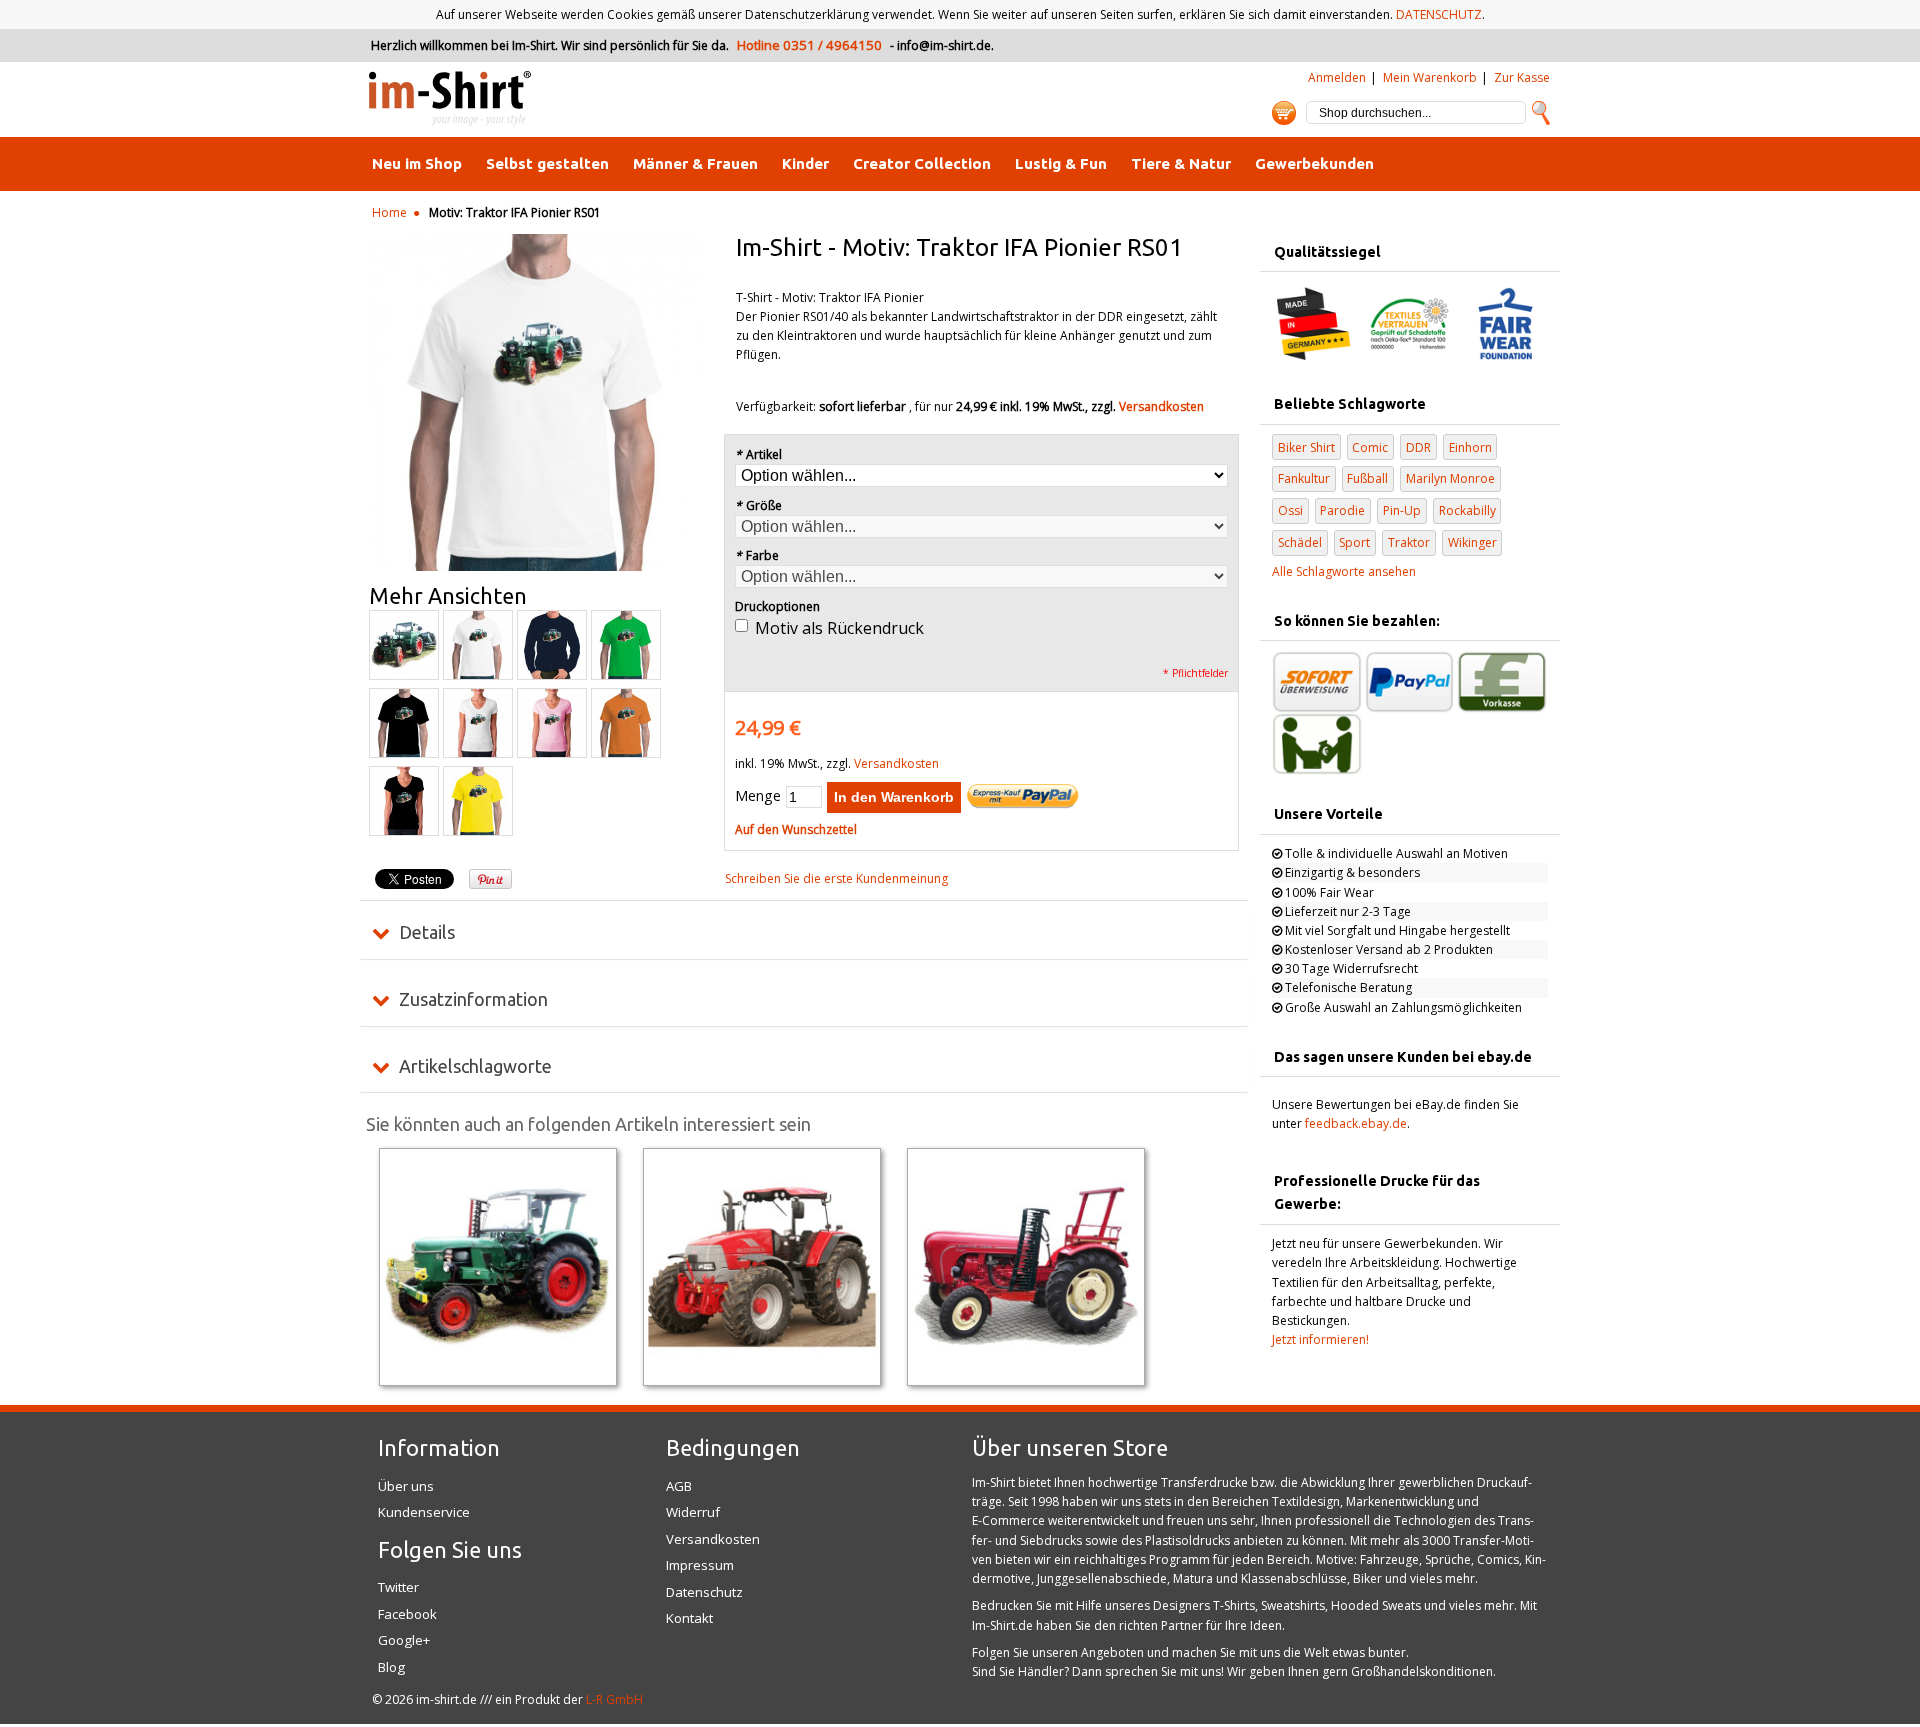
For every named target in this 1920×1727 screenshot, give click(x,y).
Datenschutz (704, 1592)
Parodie (1342, 510)
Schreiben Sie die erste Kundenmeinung (836, 878)
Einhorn (1470, 447)
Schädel (1300, 542)
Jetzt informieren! (1320, 1339)
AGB (679, 1486)
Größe (758, 505)
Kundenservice (424, 1512)
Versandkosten (1161, 406)
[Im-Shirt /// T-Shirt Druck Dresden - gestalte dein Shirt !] (450, 99)
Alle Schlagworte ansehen (1344, 571)
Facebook (407, 1614)
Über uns (406, 1486)
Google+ (404, 1640)
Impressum (700, 1565)
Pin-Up (1402, 510)
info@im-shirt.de (944, 45)
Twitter (398, 1587)
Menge (758, 795)
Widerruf (693, 1512)
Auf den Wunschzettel (796, 829)
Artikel (758, 454)
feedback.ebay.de (1356, 1123)
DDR (1418, 447)
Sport (1354, 542)
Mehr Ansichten (448, 596)
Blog (391, 1667)
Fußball (1367, 478)
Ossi (1290, 510)
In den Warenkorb (894, 797)
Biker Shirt (1306, 447)
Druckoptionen (777, 606)
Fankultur (1304, 478)
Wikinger (1472, 542)
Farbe (757, 555)
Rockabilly (1467, 510)
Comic (1370, 447)
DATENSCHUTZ (1439, 14)
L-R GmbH (614, 1699)
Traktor (1409, 542)
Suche (1541, 113)
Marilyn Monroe (1450, 478)
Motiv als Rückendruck (839, 628)
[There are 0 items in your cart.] (1284, 113)
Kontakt (689, 1618)
